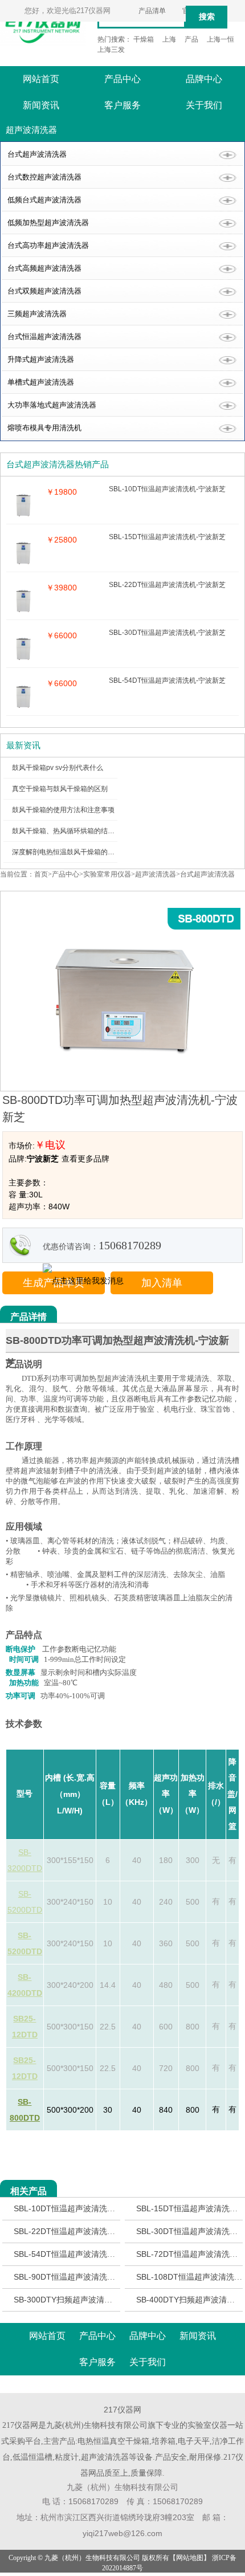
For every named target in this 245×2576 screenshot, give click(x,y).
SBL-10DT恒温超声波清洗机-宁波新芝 (82, 2208)
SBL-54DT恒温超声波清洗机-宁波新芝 (82, 2254)
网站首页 (41, 79)
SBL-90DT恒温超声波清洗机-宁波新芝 (82, 2277)
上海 (169, 39)
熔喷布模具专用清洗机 (44, 428)
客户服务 (122, 105)
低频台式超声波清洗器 (44, 200)
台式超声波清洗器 (37, 154)
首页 (41, 874)
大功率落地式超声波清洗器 (52, 405)
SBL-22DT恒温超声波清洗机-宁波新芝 (82, 2231)
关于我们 (204, 105)
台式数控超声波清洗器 (44, 177)
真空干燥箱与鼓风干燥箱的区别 (60, 789)
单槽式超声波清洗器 (41, 382)
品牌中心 (204, 79)
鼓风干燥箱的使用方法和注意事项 (63, 810)
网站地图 (190, 2558)
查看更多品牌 (85, 1159)
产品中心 (122, 79)
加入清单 (162, 1283)
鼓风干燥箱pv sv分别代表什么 (58, 768)
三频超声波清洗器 (37, 314)
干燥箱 (144, 39)
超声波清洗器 (156, 874)
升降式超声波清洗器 (41, 359)
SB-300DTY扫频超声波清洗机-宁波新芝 (84, 2300)
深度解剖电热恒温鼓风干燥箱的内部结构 (73, 852)
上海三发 (111, 50)
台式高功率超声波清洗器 (48, 245)
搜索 (207, 17)
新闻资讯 (41, 105)
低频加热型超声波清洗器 (48, 223)
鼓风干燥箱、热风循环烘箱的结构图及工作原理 (84, 831)
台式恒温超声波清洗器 (44, 337)
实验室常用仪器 (107, 874)
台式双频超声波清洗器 (44, 291)
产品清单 (152, 11)
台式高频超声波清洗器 (44, 268)
